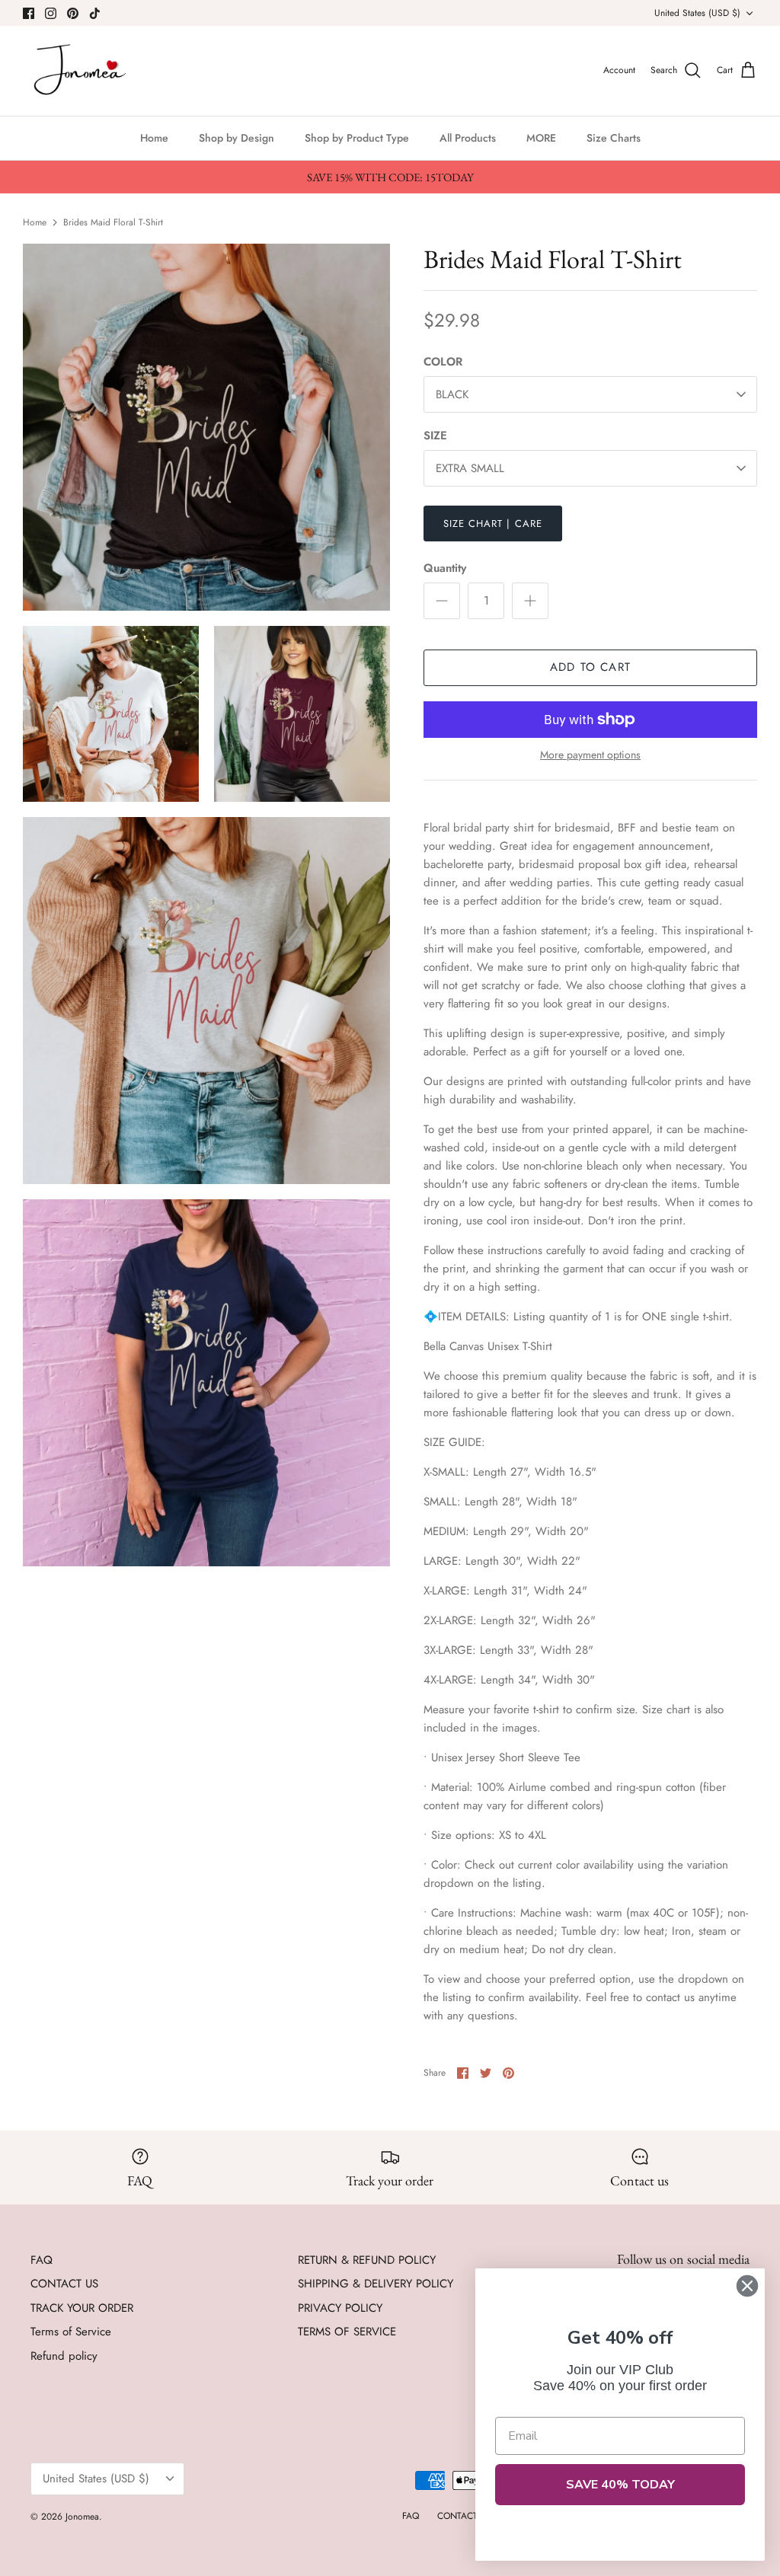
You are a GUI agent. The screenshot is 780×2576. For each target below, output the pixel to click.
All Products (468, 138)
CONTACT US (64, 2284)
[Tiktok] (95, 13)
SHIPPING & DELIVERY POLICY (376, 2284)
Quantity (445, 568)
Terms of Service (71, 2332)
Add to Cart (590, 667)
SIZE (435, 436)
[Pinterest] (73, 13)
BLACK (452, 394)
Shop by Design (237, 138)
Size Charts (614, 138)
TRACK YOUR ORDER (82, 2308)
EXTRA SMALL (470, 468)
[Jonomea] (82, 71)
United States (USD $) (697, 13)
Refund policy (64, 2356)
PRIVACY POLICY (340, 2308)
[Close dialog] (747, 2286)
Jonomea (82, 2517)
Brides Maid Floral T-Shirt (113, 222)
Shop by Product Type (357, 138)
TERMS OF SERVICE (347, 2332)
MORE (541, 138)
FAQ (42, 2260)
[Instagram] (51, 13)
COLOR (443, 362)
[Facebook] (29, 13)
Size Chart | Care (493, 523)
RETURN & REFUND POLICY (367, 2260)
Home (154, 138)
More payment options (590, 755)
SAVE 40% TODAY (620, 2485)
